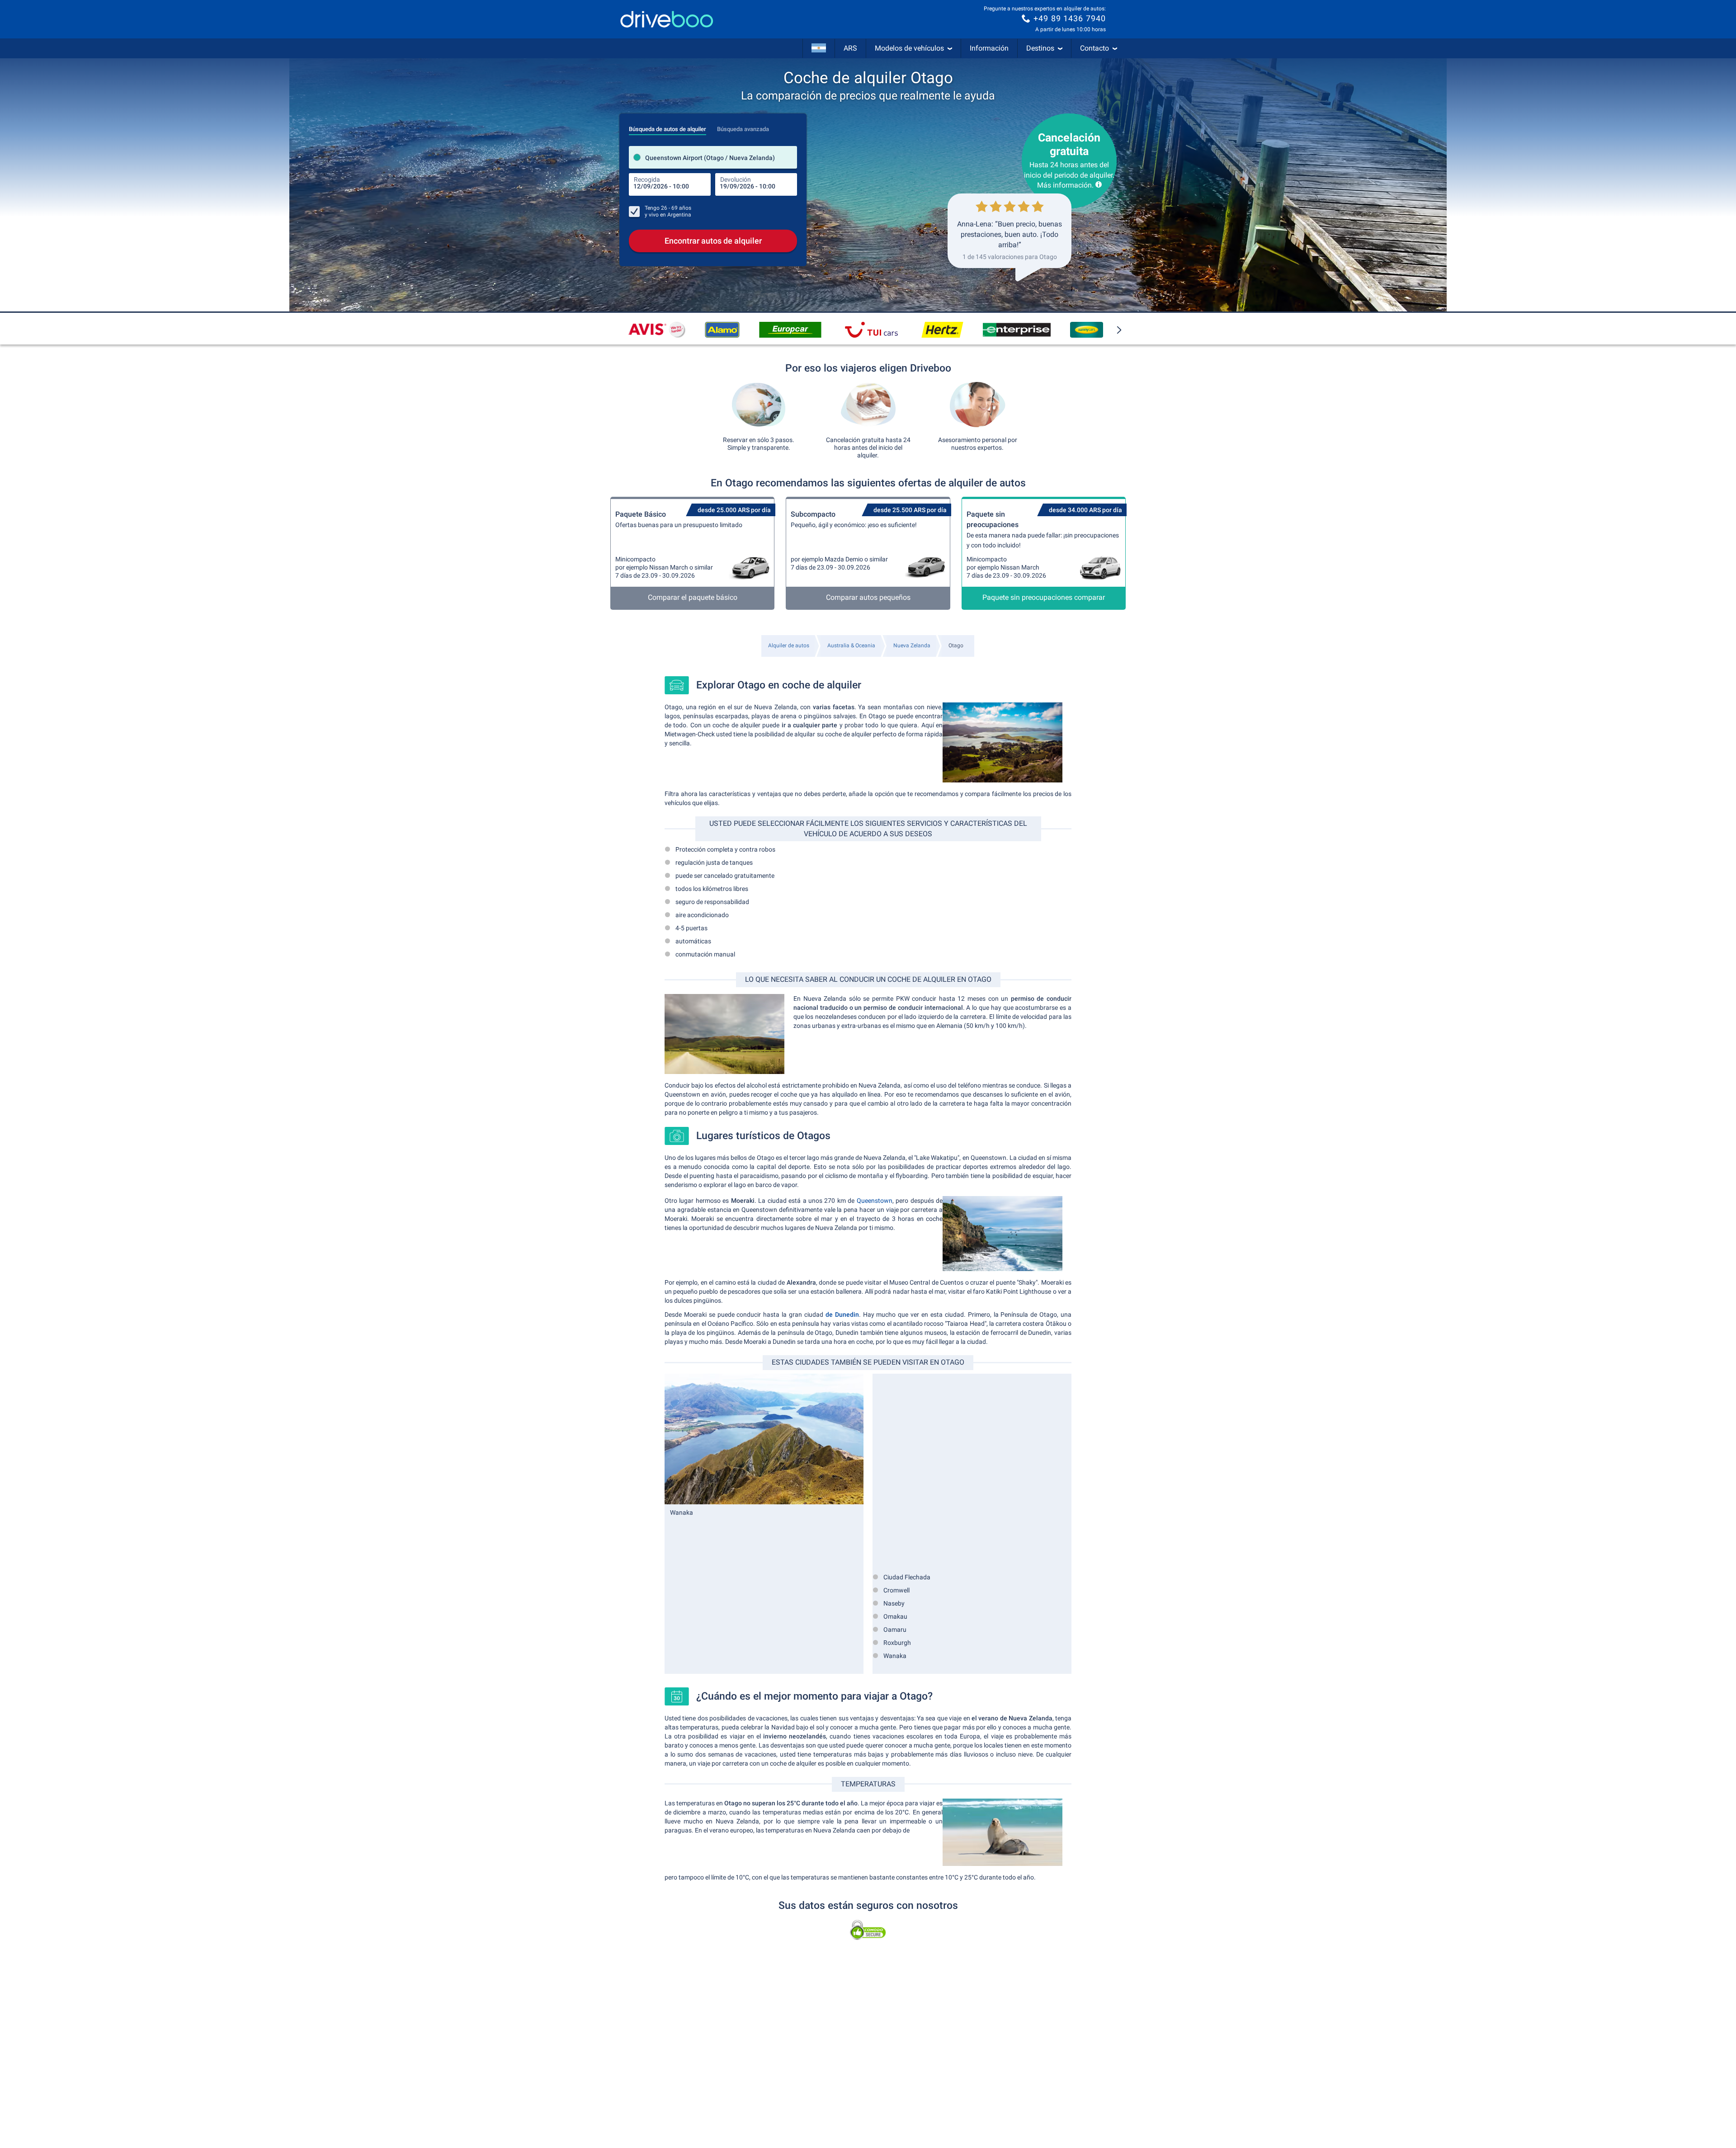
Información (989, 48)
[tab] (668, 127)
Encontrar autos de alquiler (713, 241)
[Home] (667, 19)
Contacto (1094, 48)
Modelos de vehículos (909, 48)
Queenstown (875, 1201)
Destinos (1040, 48)
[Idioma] (819, 48)
